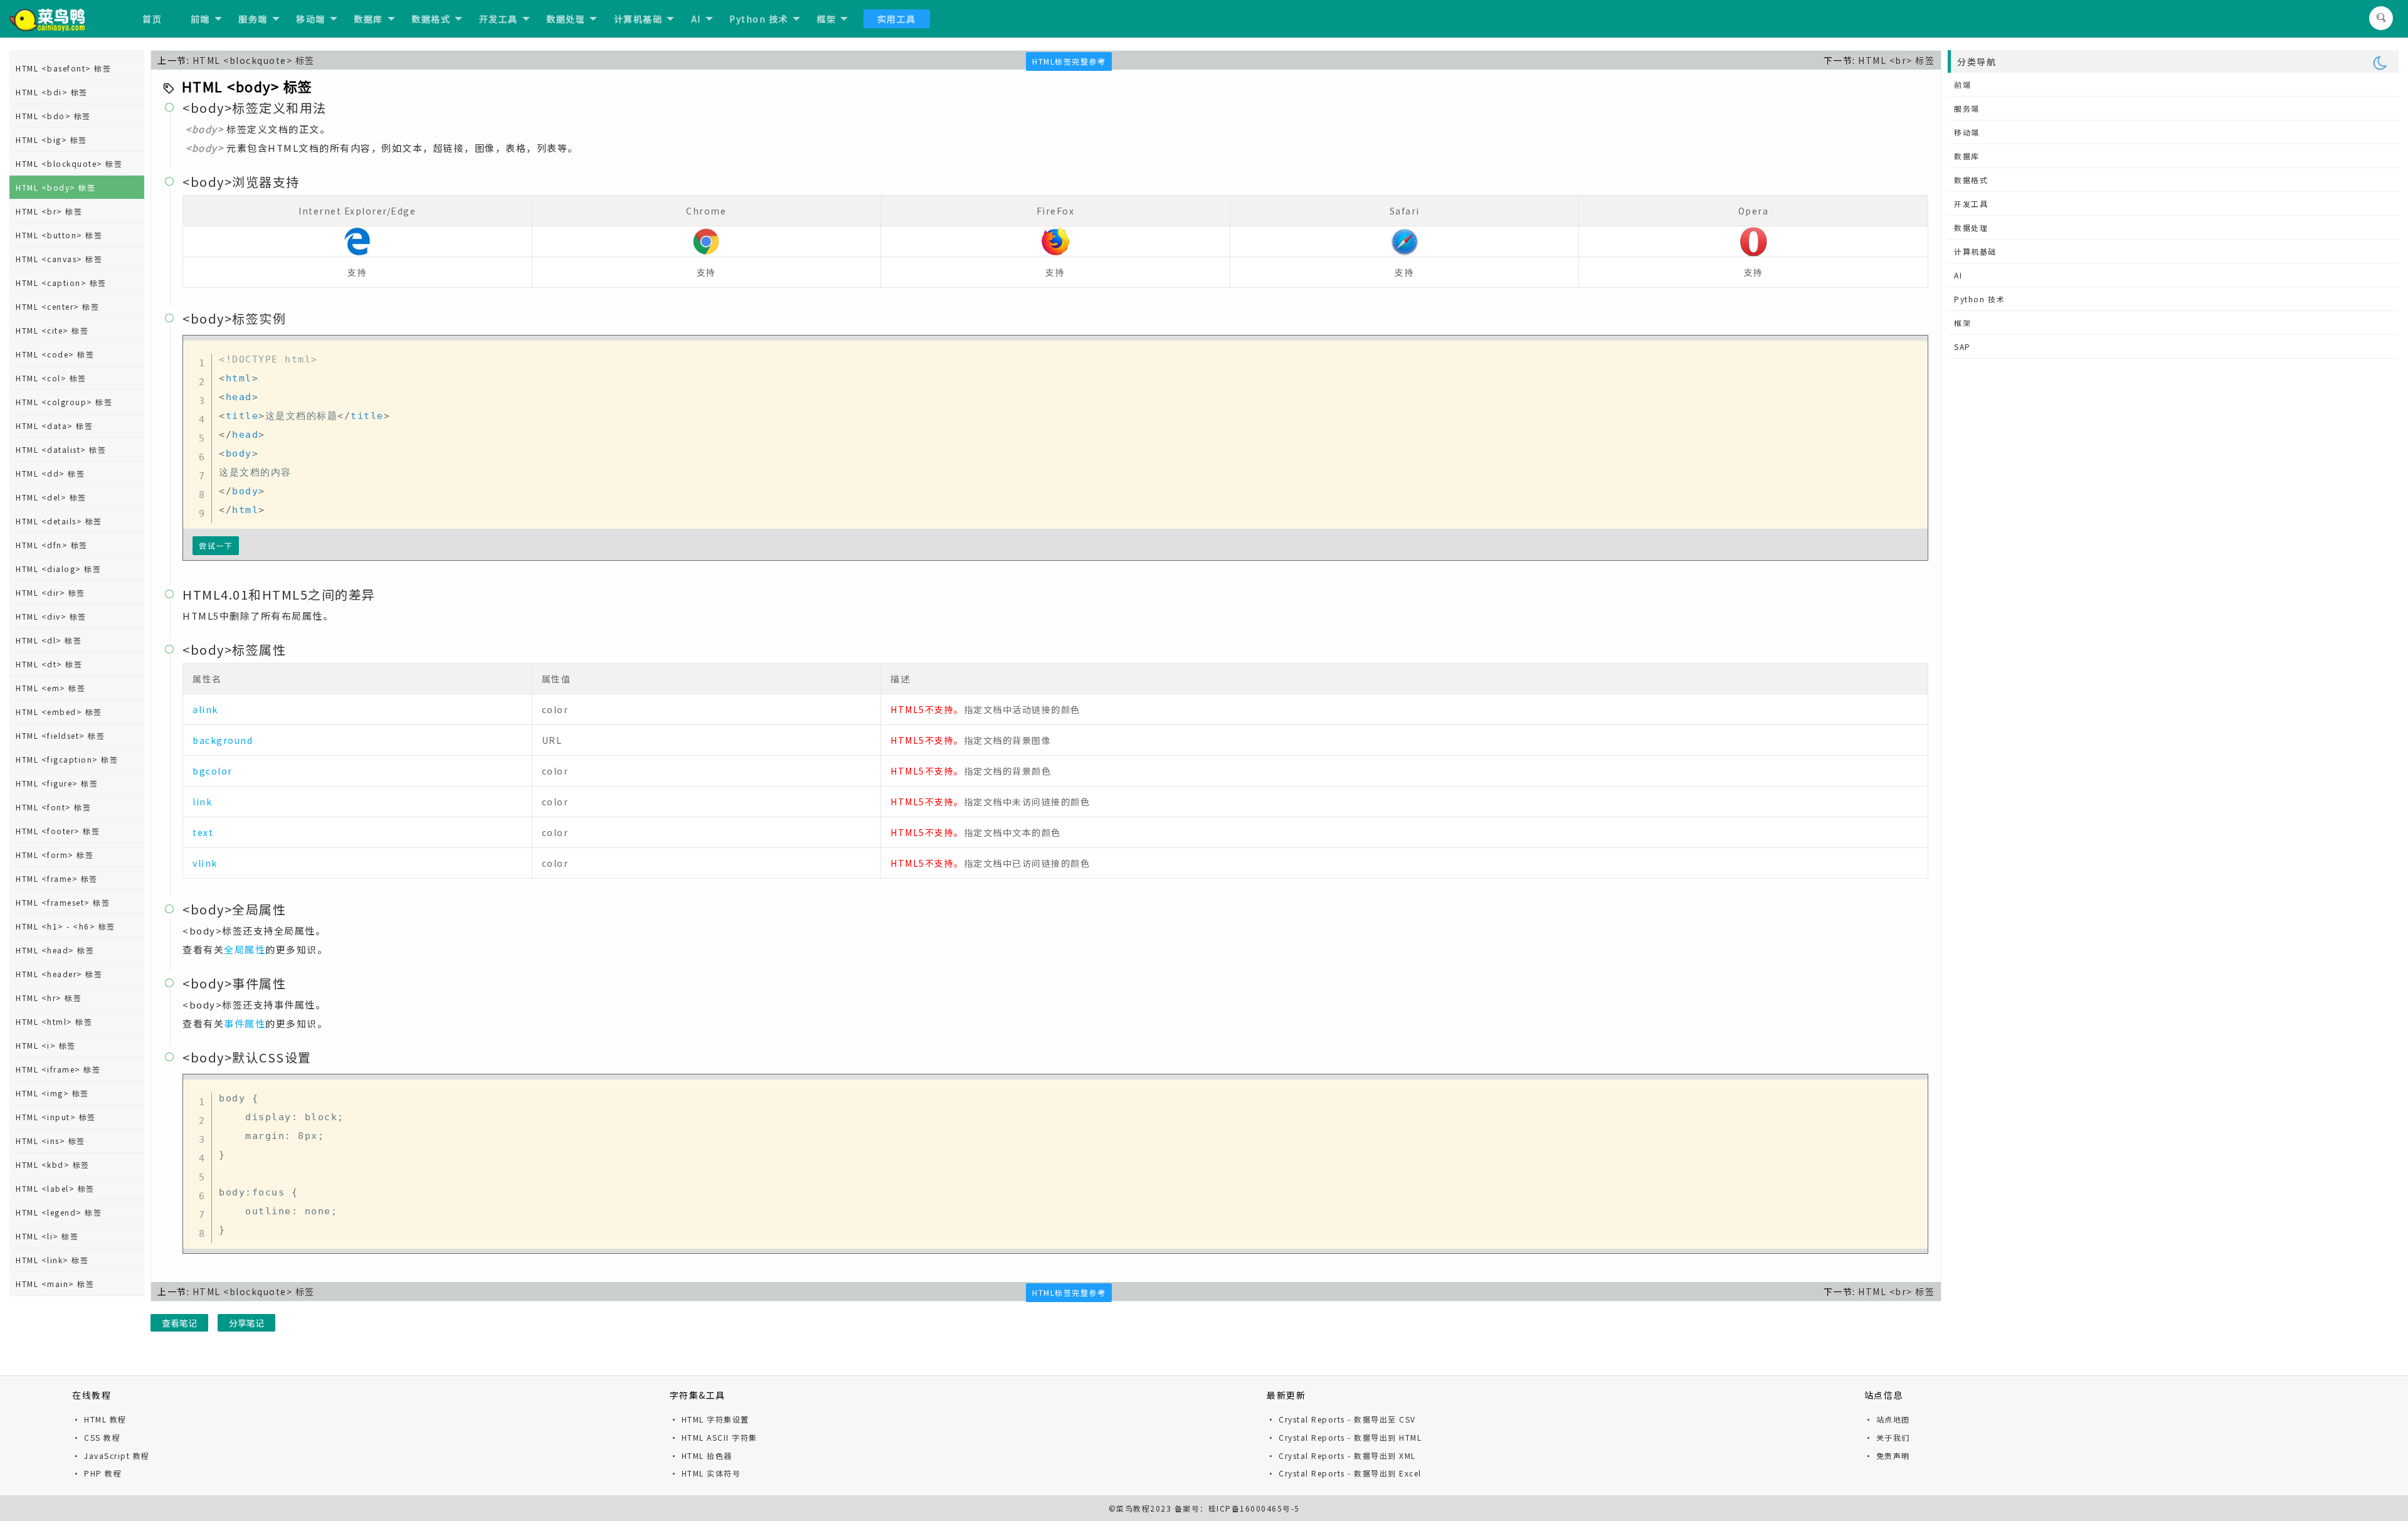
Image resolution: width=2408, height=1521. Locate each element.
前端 (200, 19)
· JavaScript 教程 (111, 1455)
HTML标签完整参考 (1069, 61)
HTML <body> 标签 (55, 187)
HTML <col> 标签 (51, 378)
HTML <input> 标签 (56, 1117)
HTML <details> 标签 (59, 521)
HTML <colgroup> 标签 (64, 402)
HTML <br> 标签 (49, 211)
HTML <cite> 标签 (52, 330)
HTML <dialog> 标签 (58, 569)
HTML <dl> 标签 (49, 640)
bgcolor (213, 771)
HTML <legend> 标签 (59, 1212)
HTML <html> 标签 (54, 1021)
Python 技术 (759, 19)
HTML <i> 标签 (46, 1045)
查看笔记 (179, 1323)
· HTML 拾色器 (701, 1455)
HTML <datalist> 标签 (61, 449)
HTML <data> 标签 (54, 426)
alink (205, 709)
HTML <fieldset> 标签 (60, 735)
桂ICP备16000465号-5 (1254, 1508)
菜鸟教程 (1133, 1508)
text (203, 832)
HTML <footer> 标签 (58, 831)
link (202, 802)
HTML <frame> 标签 (57, 878)
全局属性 (245, 949)
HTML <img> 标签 (52, 1093)
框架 (826, 19)
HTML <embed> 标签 (59, 712)
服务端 (253, 19)
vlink (205, 863)
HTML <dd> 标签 (50, 473)
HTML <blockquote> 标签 (69, 163)
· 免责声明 (1887, 1455)
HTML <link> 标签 (52, 1260)
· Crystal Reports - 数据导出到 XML (1341, 1455)
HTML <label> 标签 (55, 1188)
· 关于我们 (1887, 1437)
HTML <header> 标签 (59, 974)
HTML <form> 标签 (55, 855)
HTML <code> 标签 (55, 354)
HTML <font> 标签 (53, 807)
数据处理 (566, 19)
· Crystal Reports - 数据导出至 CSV (1341, 1419)
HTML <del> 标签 (51, 497)
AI (696, 19)
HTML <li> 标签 (47, 1236)
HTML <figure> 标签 (57, 783)
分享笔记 (246, 1323)
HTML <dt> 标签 (49, 664)
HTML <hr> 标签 (49, 998)
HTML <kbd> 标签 (53, 1164)
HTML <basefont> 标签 (63, 68)
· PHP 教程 (97, 1473)
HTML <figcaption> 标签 (67, 759)
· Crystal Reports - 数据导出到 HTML (1344, 1437)
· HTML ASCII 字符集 (714, 1437)
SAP (1962, 347)
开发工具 (499, 19)
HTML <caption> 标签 (61, 283)
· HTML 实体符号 (705, 1473)
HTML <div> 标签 (51, 616)
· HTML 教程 (99, 1419)
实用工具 (897, 19)
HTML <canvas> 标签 (59, 259)
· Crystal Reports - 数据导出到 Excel (1344, 1473)
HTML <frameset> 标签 (63, 902)
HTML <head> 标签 (55, 950)
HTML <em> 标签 (50, 688)
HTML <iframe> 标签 (58, 1069)
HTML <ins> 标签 (50, 1141)
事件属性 (245, 1023)
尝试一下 (216, 545)
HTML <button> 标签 (59, 235)
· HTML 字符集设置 (710, 1419)
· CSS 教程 (96, 1437)
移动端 (311, 19)
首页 (152, 19)
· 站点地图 (1887, 1419)
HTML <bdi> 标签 (52, 92)
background (223, 740)
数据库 (368, 19)
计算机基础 (638, 19)
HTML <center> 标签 (57, 306)
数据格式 (431, 19)
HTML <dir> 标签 (50, 592)
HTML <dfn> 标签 (52, 545)
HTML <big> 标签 (51, 140)
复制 (1914, 353)
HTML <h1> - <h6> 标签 (66, 926)
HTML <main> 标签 (55, 1284)
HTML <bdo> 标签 (53, 116)
